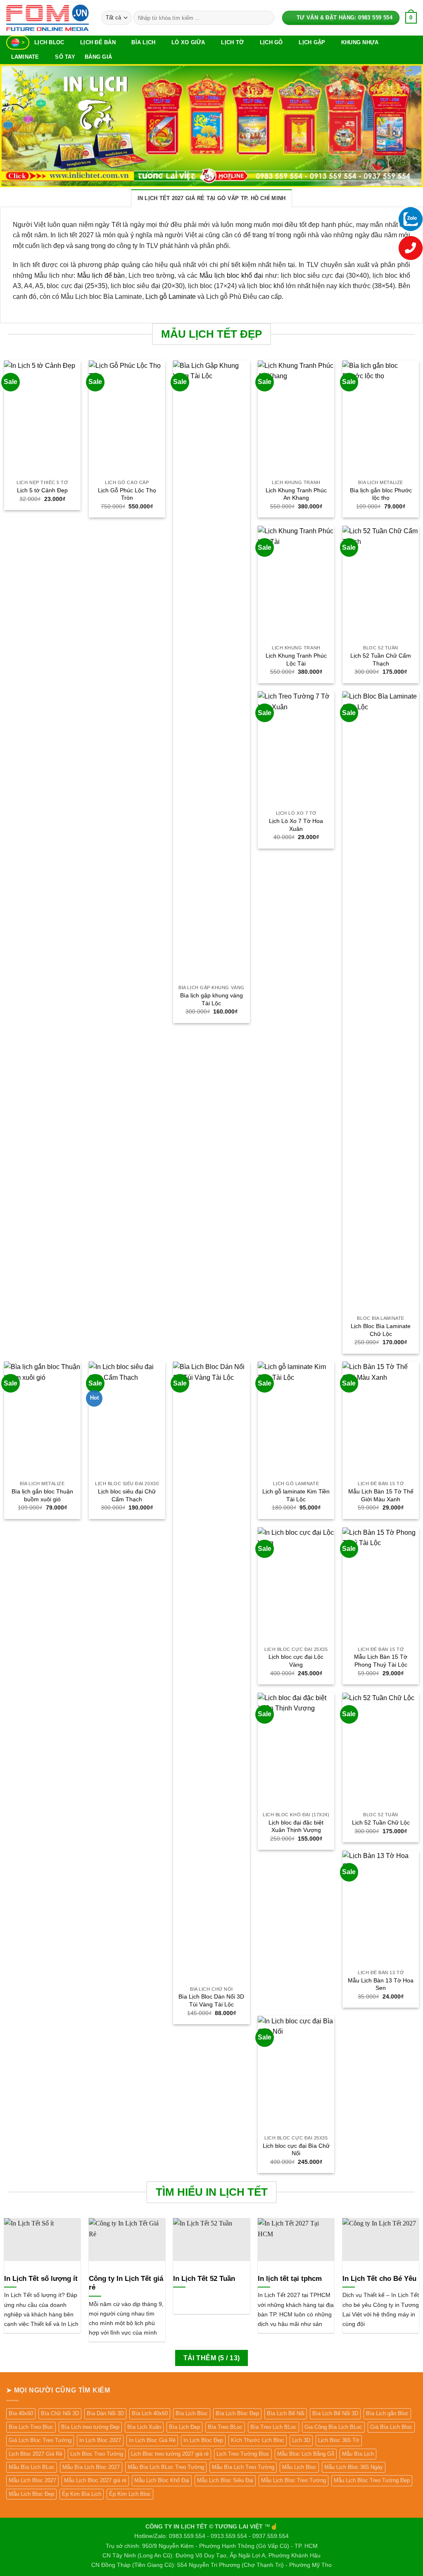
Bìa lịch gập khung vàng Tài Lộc (211, 999)
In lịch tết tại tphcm (290, 2279)
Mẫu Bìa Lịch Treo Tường (243, 2467)
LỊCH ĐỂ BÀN (98, 42)
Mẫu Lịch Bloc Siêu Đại (225, 2480)
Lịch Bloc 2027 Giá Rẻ (36, 2454)
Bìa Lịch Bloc (192, 2413)
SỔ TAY (65, 57)
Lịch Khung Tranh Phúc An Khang (296, 494)
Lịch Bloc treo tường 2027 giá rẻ (170, 2454)
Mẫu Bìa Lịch (358, 2454)
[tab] (212, 198)
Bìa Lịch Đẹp (184, 2427)
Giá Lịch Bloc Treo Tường (40, 2440)
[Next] (404, 126)
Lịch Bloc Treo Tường (97, 2454)
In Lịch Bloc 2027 (100, 2440)
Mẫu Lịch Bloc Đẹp (31, 2494)
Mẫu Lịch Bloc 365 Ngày (354, 2467)
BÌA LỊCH (143, 42)
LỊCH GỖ (271, 42)
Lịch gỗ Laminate (171, 297)
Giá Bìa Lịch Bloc (391, 2427)
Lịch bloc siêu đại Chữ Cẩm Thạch (127, 1495)
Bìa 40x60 (21, 2413)
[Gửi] (266, 18)
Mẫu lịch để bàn (101, 275)
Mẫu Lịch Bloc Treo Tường (293, 2480)
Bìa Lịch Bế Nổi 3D (335, 2413)
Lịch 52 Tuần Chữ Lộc (381, 1822)
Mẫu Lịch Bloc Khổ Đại (162, 2480)
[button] (411, 18)
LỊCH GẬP (312, 42)
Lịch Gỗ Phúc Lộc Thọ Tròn (127, 494)
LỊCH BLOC (49, 42)
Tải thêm (212, 2358)
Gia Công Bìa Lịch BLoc (333, 2427)
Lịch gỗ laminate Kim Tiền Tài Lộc (296, 1495)
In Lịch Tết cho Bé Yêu (379, 2279)
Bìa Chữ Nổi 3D (60, 2413)
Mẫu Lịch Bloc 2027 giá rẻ (95, 2480)
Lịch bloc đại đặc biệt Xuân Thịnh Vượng (296, 1826)
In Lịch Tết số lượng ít (41, 2279)
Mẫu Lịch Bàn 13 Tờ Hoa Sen (381, 1984)
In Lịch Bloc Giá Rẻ (152, 2440)
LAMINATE (25, 57)
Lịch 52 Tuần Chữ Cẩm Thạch (381, 660)
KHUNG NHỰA (360, 42)
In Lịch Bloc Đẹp (203, 2440)
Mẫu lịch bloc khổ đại (231, 275)
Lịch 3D (301, 2440)
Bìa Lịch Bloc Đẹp (237, 2413)
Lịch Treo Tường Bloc (243, 2454)
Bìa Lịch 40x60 (150, 2413)
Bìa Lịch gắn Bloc (387, 2413)
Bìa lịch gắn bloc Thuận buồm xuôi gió (42, 1495)
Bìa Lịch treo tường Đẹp (90, 2427)
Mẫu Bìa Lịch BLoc (32, 2467)
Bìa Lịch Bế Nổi (286, 2413)
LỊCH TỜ (232, 42)
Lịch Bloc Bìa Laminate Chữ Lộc (381, 1330)
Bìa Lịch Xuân (144, 2427)
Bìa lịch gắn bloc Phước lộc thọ (381, 494)
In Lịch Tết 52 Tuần (204, 2279)
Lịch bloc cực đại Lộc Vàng (296, 1661)
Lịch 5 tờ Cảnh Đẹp (42, 490)
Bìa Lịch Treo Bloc (31, 2427)
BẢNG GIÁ (98, 57)
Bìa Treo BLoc (225, 2427)
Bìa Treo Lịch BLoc (273, 2427)
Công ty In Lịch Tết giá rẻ (126, 2283)
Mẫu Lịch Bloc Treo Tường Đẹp (372, 2480)
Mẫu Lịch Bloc (299, 2467)
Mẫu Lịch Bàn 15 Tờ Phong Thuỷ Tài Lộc (381, 1661)
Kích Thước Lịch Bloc (258, 2440)
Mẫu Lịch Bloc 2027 (32, 2480)
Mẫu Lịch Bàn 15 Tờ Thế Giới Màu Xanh (381, 1495)
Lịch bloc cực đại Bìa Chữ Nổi (296, 2150)
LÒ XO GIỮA (188, 42)
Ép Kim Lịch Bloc (130, 2494)
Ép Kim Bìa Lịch (82, 2494)
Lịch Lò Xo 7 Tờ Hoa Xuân (296, 825)
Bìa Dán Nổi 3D (105, 2413)
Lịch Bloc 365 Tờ (339, 2440)
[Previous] (19, 126)
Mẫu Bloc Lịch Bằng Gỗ (306, 2454)
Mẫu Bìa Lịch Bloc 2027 (91, 2467)
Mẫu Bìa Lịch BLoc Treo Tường (166, 2467)
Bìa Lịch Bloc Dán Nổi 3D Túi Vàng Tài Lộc (211, 2000)
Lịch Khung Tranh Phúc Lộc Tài (296, 660)
